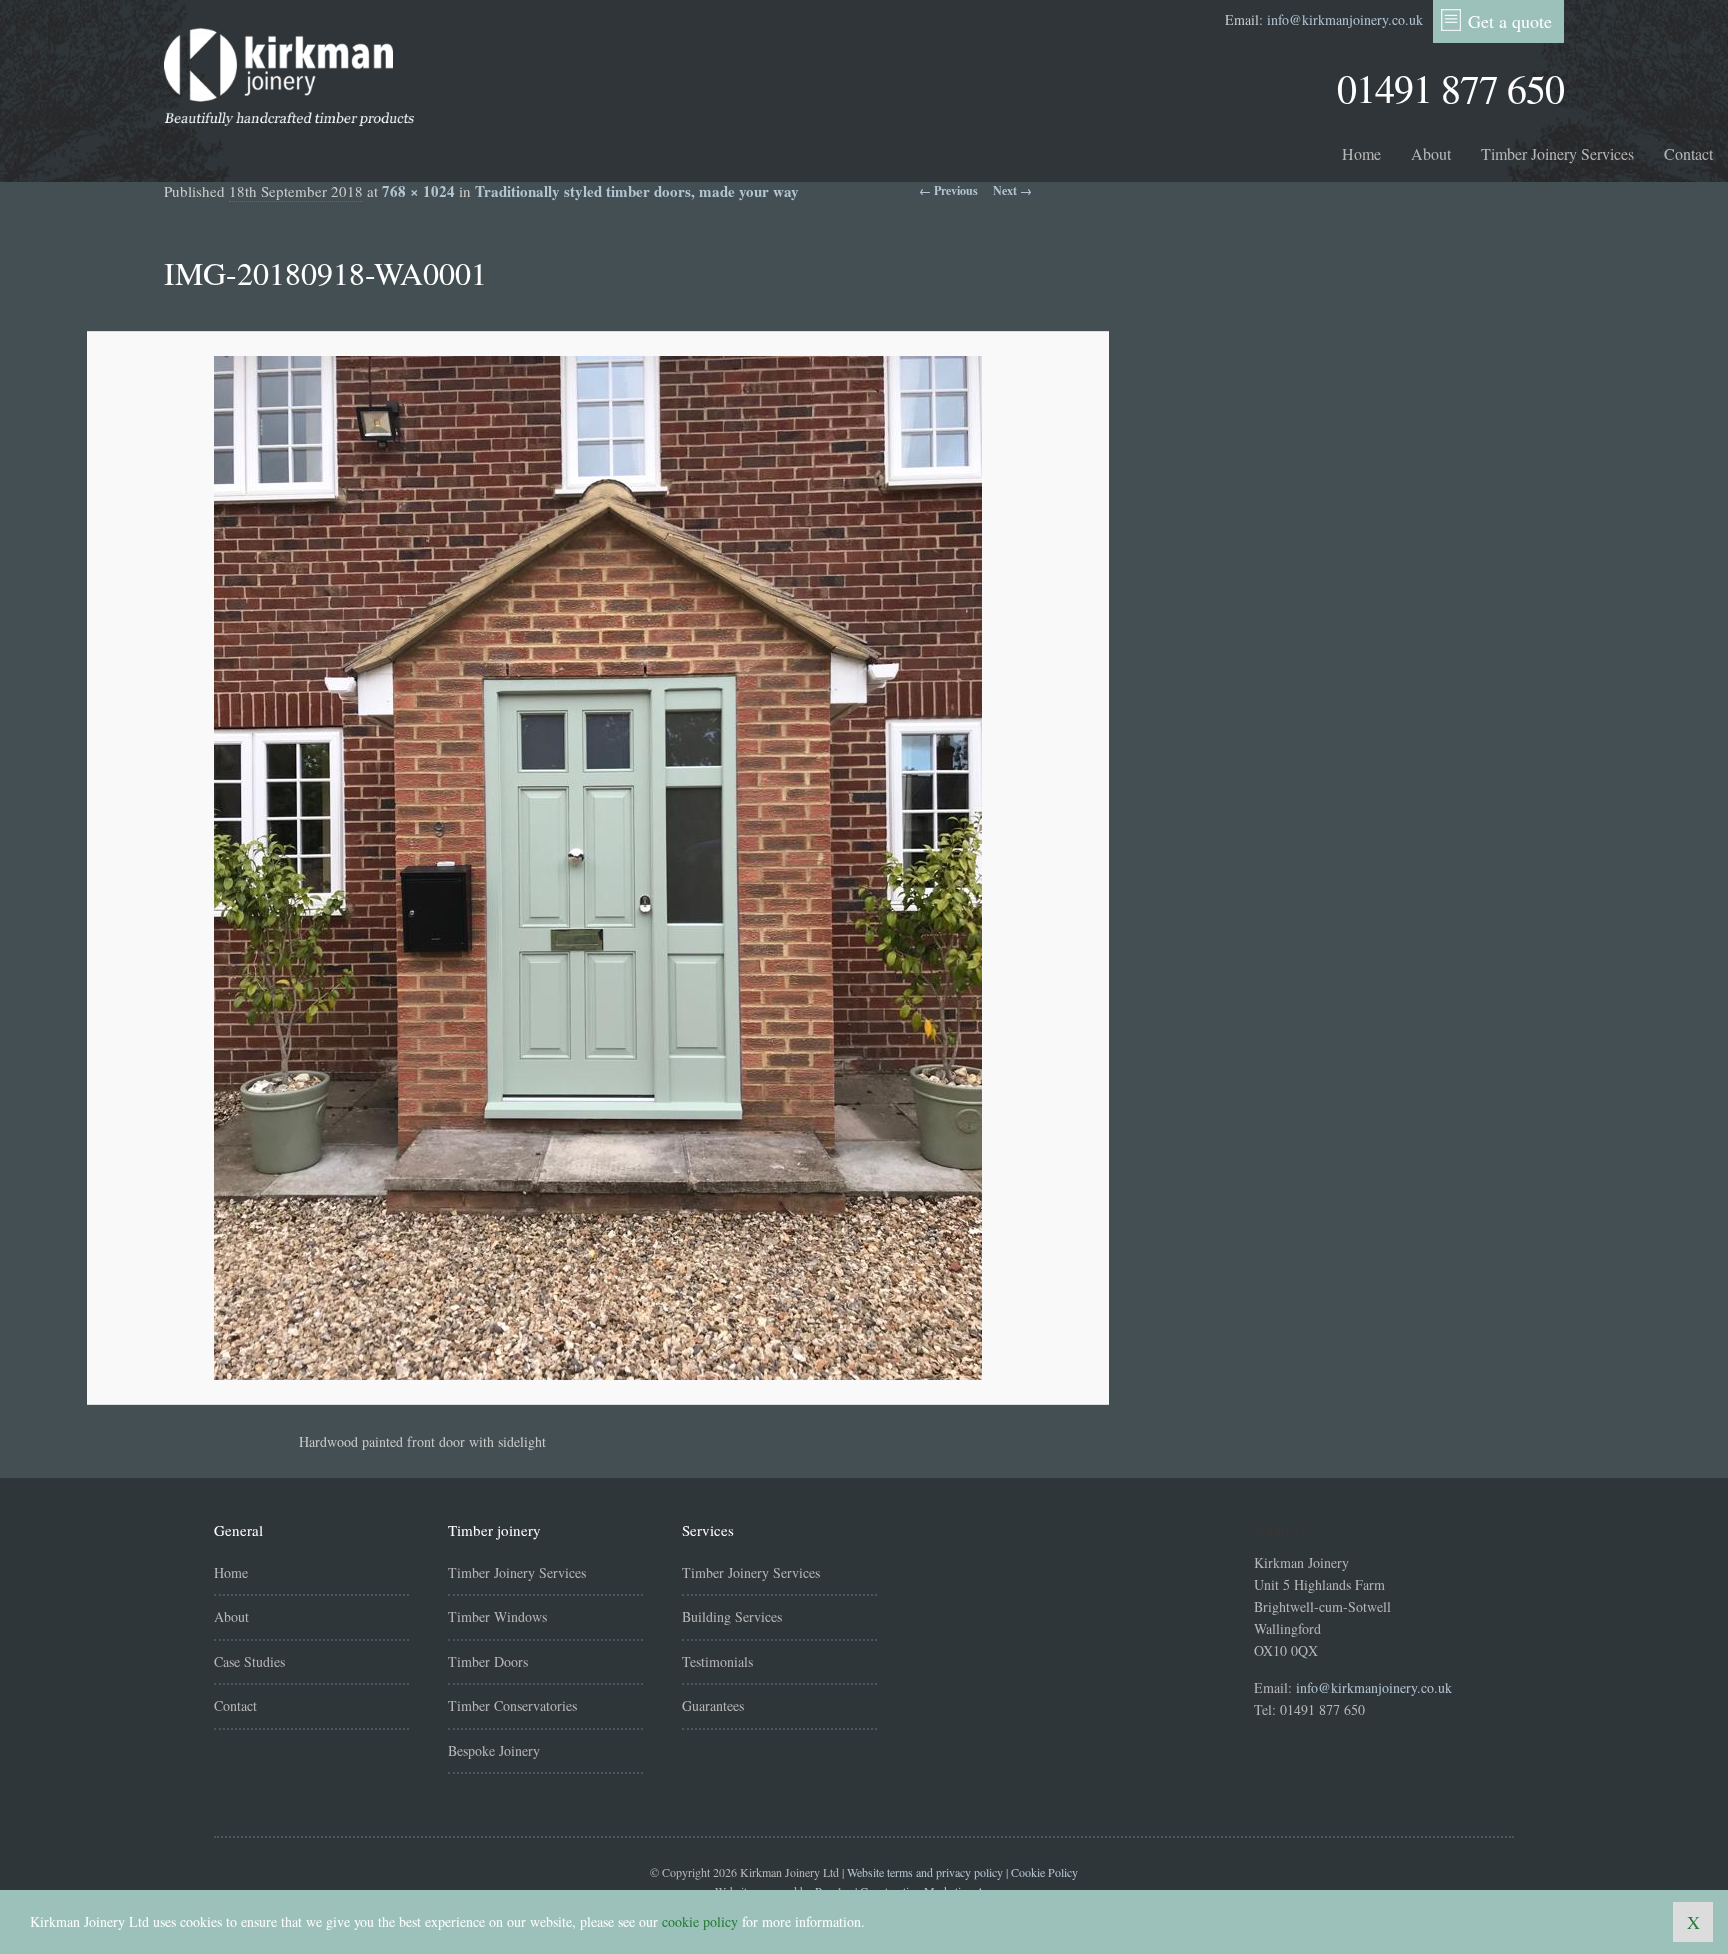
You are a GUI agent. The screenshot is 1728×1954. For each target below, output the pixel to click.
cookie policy (700, 1921)
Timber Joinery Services (1557, 153)
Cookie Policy (1044, 1872)
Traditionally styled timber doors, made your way (637, 191)
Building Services (732, 1616)
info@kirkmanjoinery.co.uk (1345, 19)
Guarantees (713, 1705)
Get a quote (1510, 21)
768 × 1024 (418, 191)
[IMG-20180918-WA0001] (598, 868)
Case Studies (249, 1661)
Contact (1688, 153)
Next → (1012, 190)
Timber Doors (488, 1661)
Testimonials (717, 1661)
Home (1361, 153)
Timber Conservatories (512, 1705)
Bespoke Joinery (494, 1750)
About (1431, 153)
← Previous (948, 190)
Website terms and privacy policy (925, 1872)
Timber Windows (497, 1616)
